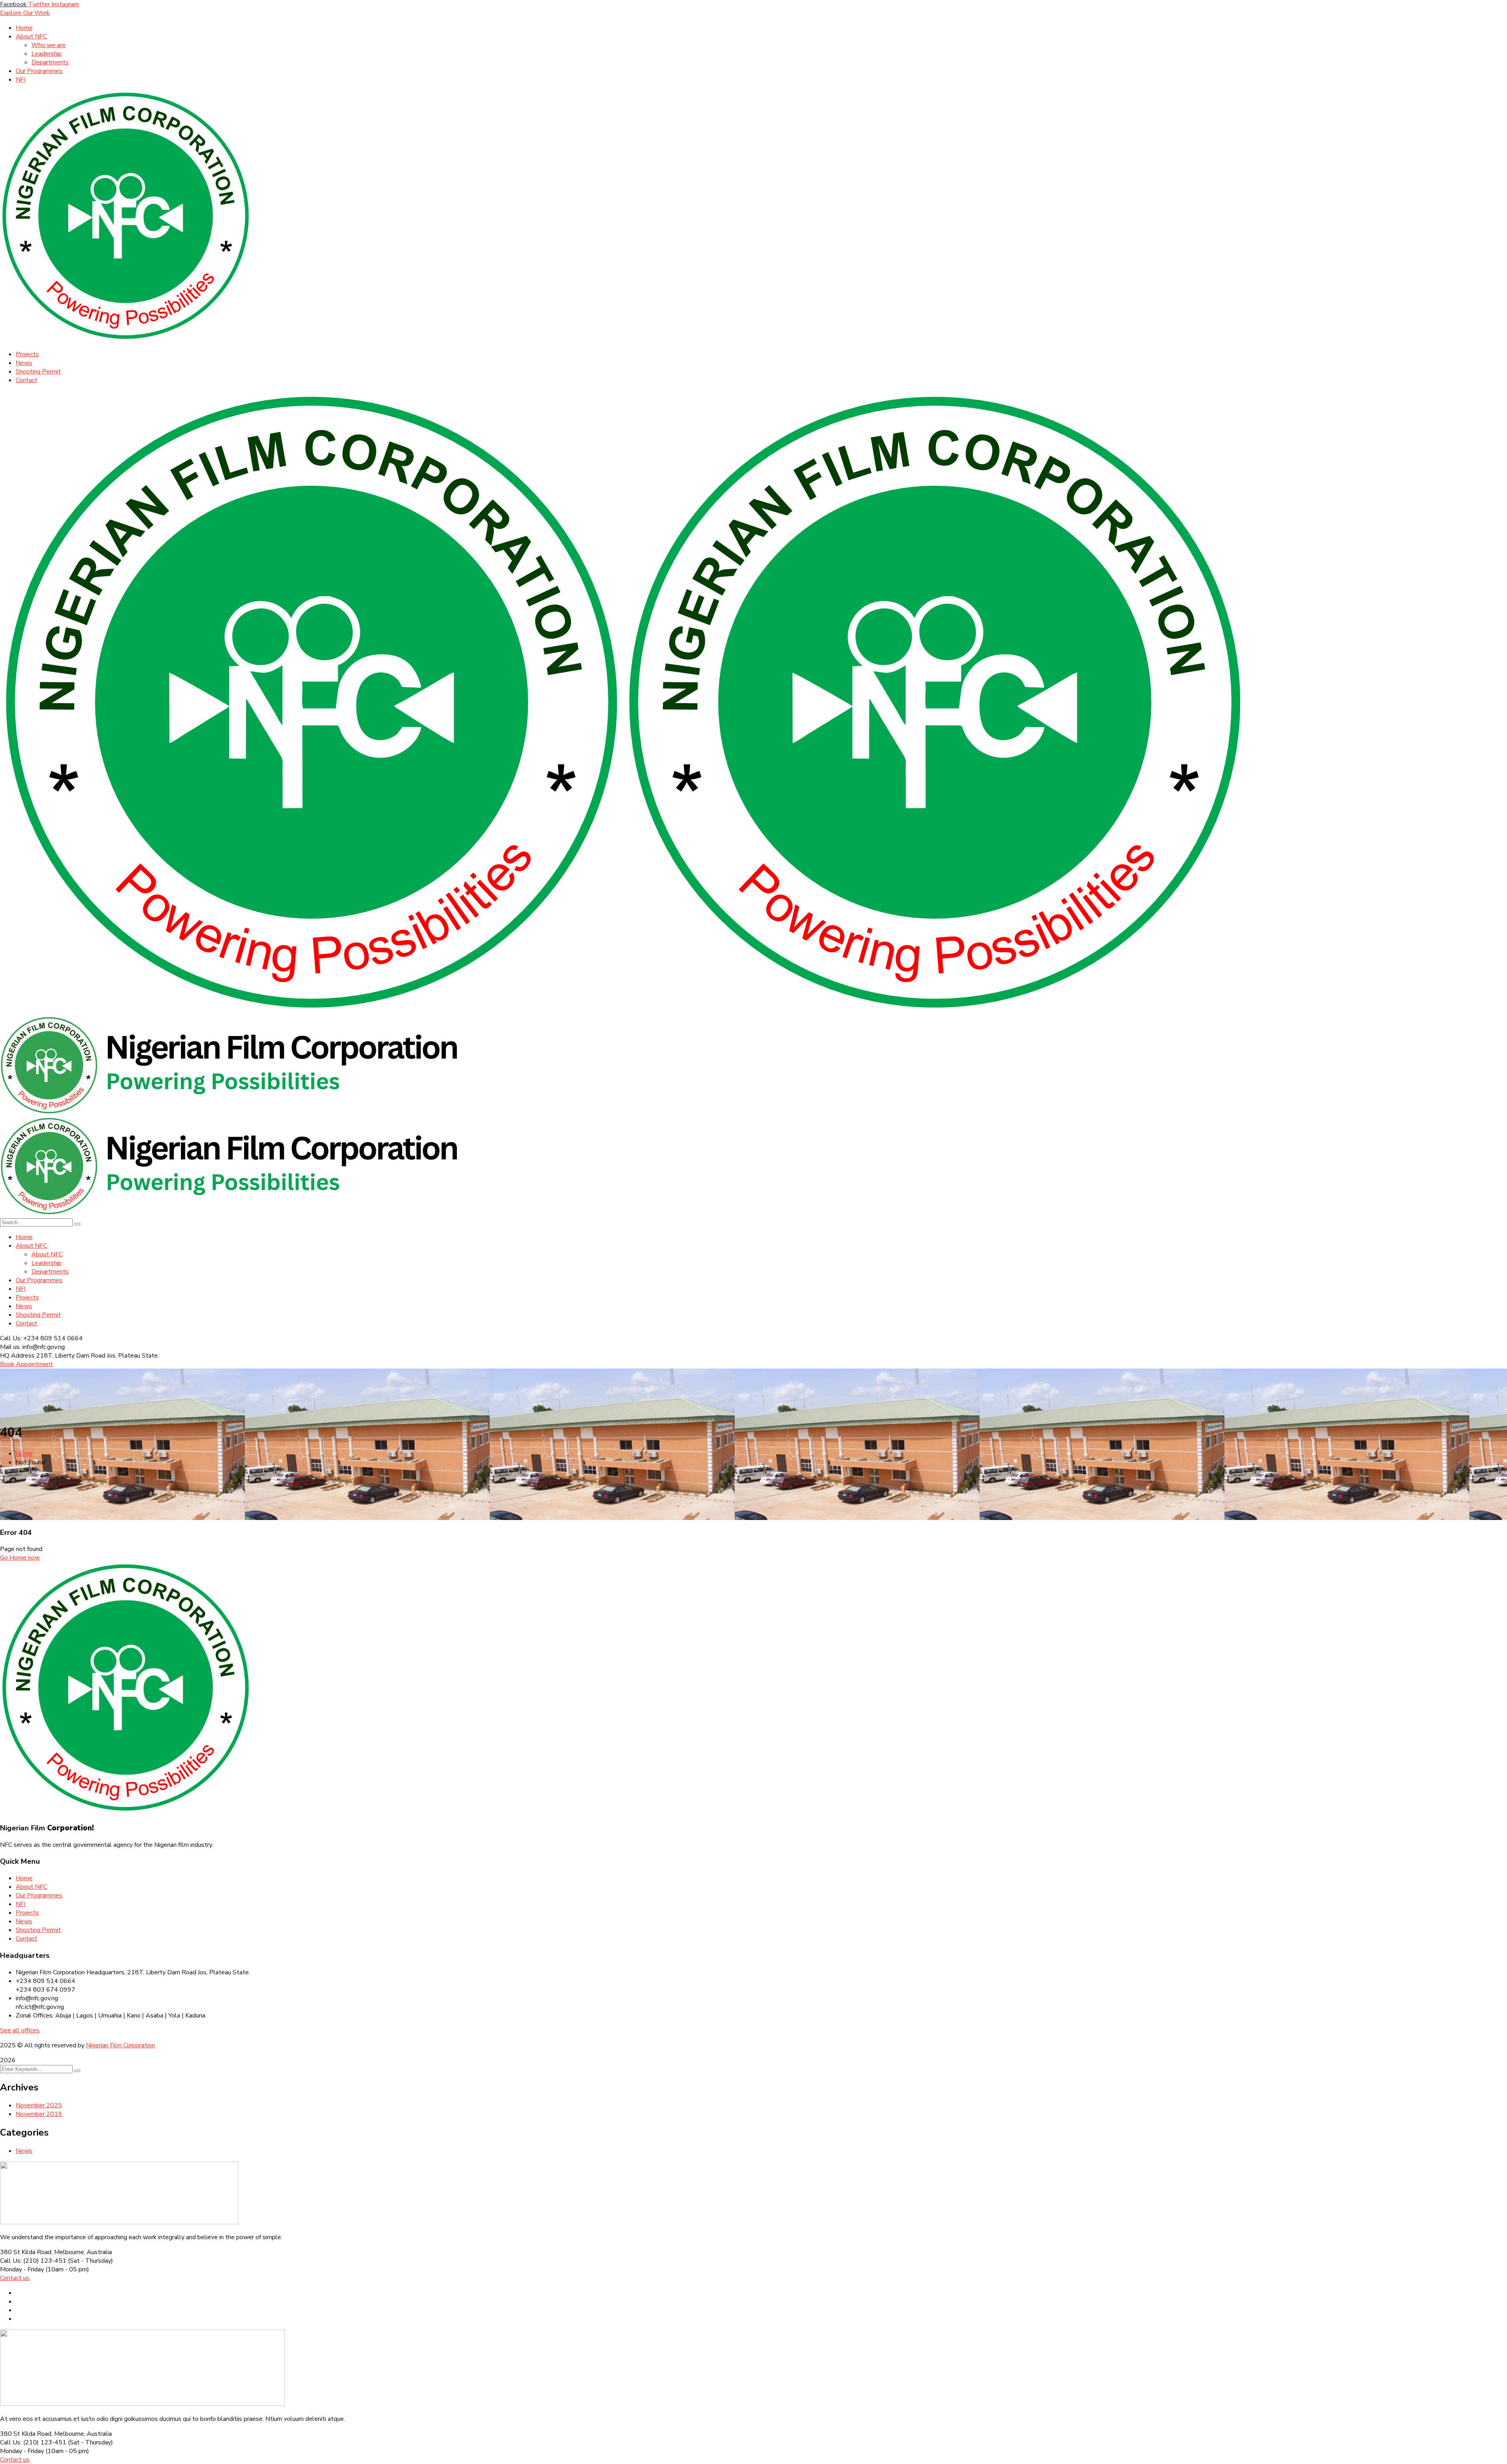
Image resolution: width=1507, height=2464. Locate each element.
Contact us (15, 2278)
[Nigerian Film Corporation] (312, 1012)
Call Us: (12, 1338)
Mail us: (10, 1347)
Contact (26, 1939)
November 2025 (39, 2105)
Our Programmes (39, 1895)
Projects (27, 1913)
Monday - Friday (22, 2269)
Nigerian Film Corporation (120, 2045)
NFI (21, 1904)
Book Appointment (26, 1364)
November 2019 (39, 2114)
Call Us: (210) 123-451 (33, 2261)
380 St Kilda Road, (26, 2252)
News (24, 1921)
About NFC (31, 1887)
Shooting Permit (38, 1930)
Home (24, 1454)
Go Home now (20, 1558)
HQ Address (17, 1356)
